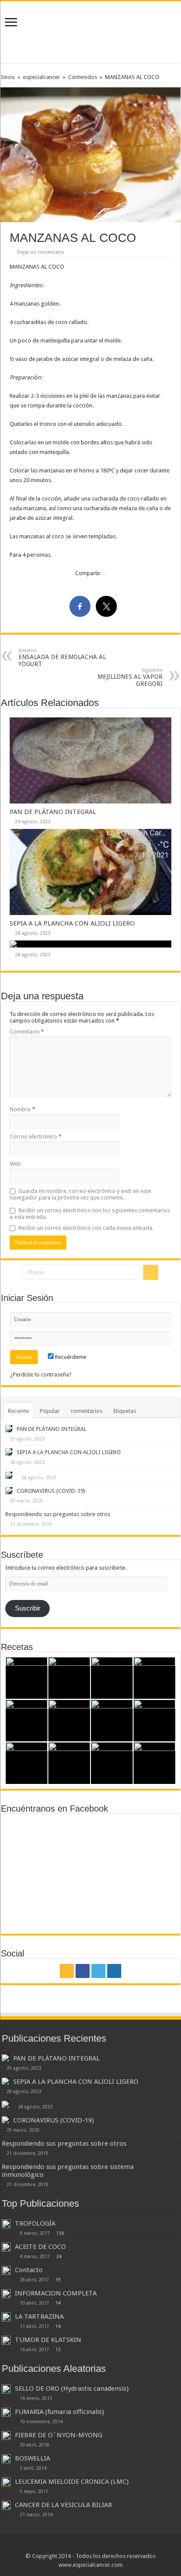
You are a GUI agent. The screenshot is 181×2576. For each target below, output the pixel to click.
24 (59, 2256)
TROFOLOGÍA (35, 2223)
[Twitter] (98, 1971)
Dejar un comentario (41, 252)
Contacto (29, 2270)
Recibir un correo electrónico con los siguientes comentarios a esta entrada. (90, 1214)
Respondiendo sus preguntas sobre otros (58, 1514)
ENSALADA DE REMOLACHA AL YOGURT (62, 658)
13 (58, 2349)
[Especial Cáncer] (90, 30)
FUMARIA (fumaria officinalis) (60, 2412)
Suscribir (28, 1608)
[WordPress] (114, 1971)
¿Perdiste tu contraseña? (41, 1374)
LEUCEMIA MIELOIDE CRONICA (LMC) (72, 2482)
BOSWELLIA (33, 2458)
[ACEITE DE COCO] (6, 2247)
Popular (50, 1411)
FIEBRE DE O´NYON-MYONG (59, 2435)
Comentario (27, 1032)
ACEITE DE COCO (40, 2247)
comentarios (87, 1411)
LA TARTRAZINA (39, 2317)
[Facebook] (83, 1971)
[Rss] (67, 1971)
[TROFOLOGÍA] (6, 2224)
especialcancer (42, 77)
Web (15, 1164)
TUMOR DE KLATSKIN (48, 2340)
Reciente (18, 1411)
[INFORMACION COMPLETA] (6, 2294)
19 (58, 2280)
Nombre (22, 1109)
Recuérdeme (70, 1357)
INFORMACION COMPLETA (56, 2293)
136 (60, 2233)
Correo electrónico (36, 1137)
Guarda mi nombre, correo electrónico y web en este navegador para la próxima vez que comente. (80, 1194)
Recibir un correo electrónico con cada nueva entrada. (86, 1228)
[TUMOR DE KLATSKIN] (6, 2340)
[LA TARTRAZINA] (6, 2317)
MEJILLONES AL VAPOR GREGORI (130, 677)
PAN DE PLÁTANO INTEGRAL (53, 812)
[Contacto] (6, 2270)
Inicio (8, 77)
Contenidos (83, 77)
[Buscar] (151, 1272)
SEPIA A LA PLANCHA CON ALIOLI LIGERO (72, 923)
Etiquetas (125, 1411)
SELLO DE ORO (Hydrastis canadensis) (72, 2389)
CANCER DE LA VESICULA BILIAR (63, 2505)
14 (58, 2303)
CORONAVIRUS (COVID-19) (51, 1491)
